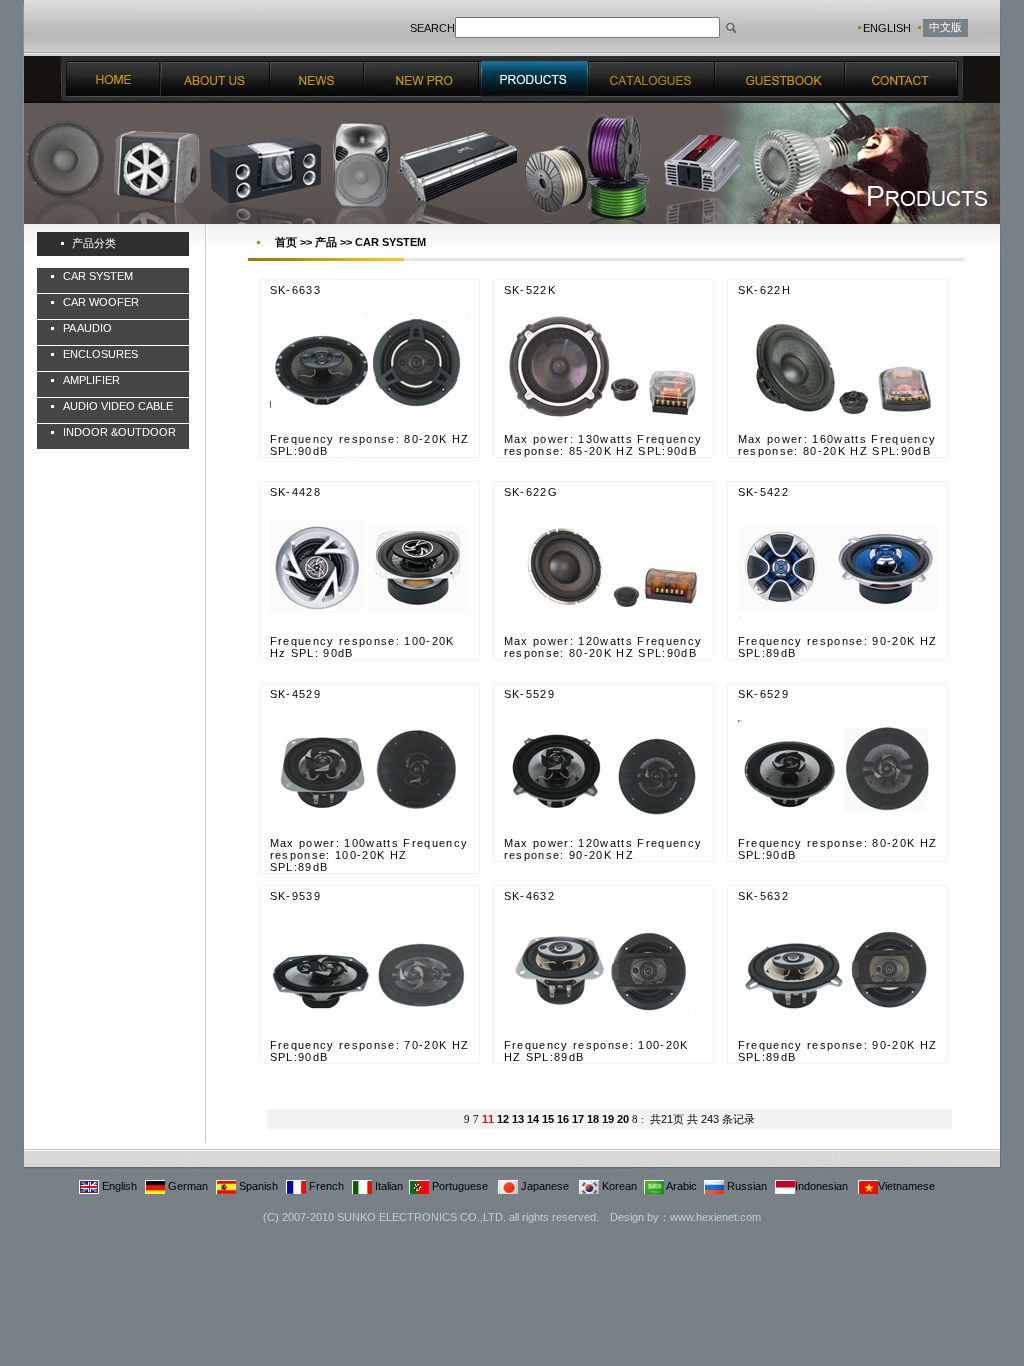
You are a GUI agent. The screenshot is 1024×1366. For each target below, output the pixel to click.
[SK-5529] (604, 833)
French (325, 1186)
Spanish (257, 1186)
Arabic (680, 1186)
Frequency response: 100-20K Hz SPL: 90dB (362, 647)
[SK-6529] (838, 833)
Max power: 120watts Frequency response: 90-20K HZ (603, 849)
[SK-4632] (604, 1035)
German (186, 1186)
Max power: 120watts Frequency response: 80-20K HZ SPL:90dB (603, 647)
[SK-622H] (838, 429)
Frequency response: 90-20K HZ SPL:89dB (838, 647)
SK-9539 (295, 896)
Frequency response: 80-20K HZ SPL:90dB (370, 445)
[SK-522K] (604, 429)
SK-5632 (763, 896)
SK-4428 (295, 492)
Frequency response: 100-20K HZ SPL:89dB (596, 1051)
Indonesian (821, 1186)
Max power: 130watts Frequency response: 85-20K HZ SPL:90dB (603, 445)
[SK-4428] (370, 631)
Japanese (543, 1186)
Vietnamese (906, 1186)
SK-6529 (763, 694)
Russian (745, 1186)
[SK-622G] (604, 631)
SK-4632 (529, 896)
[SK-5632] (838, 1035)
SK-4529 (295, 694)
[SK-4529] (370, 833)
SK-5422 (763, 492)
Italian (387, 1186)
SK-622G (531, 492)
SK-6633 (295, 290)
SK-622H (764, 290)
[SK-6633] (370, 429)
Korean (618, 1186)
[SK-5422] (838, 631)
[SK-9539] (370, 1035)
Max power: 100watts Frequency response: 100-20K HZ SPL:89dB (369, 855)
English (118, 1186)
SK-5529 (529, 694)
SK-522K (530, 290)
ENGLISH (887, 28)
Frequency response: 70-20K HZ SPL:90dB (370, 1051)
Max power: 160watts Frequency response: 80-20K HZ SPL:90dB (837, 445)
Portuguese (458, 1186)
